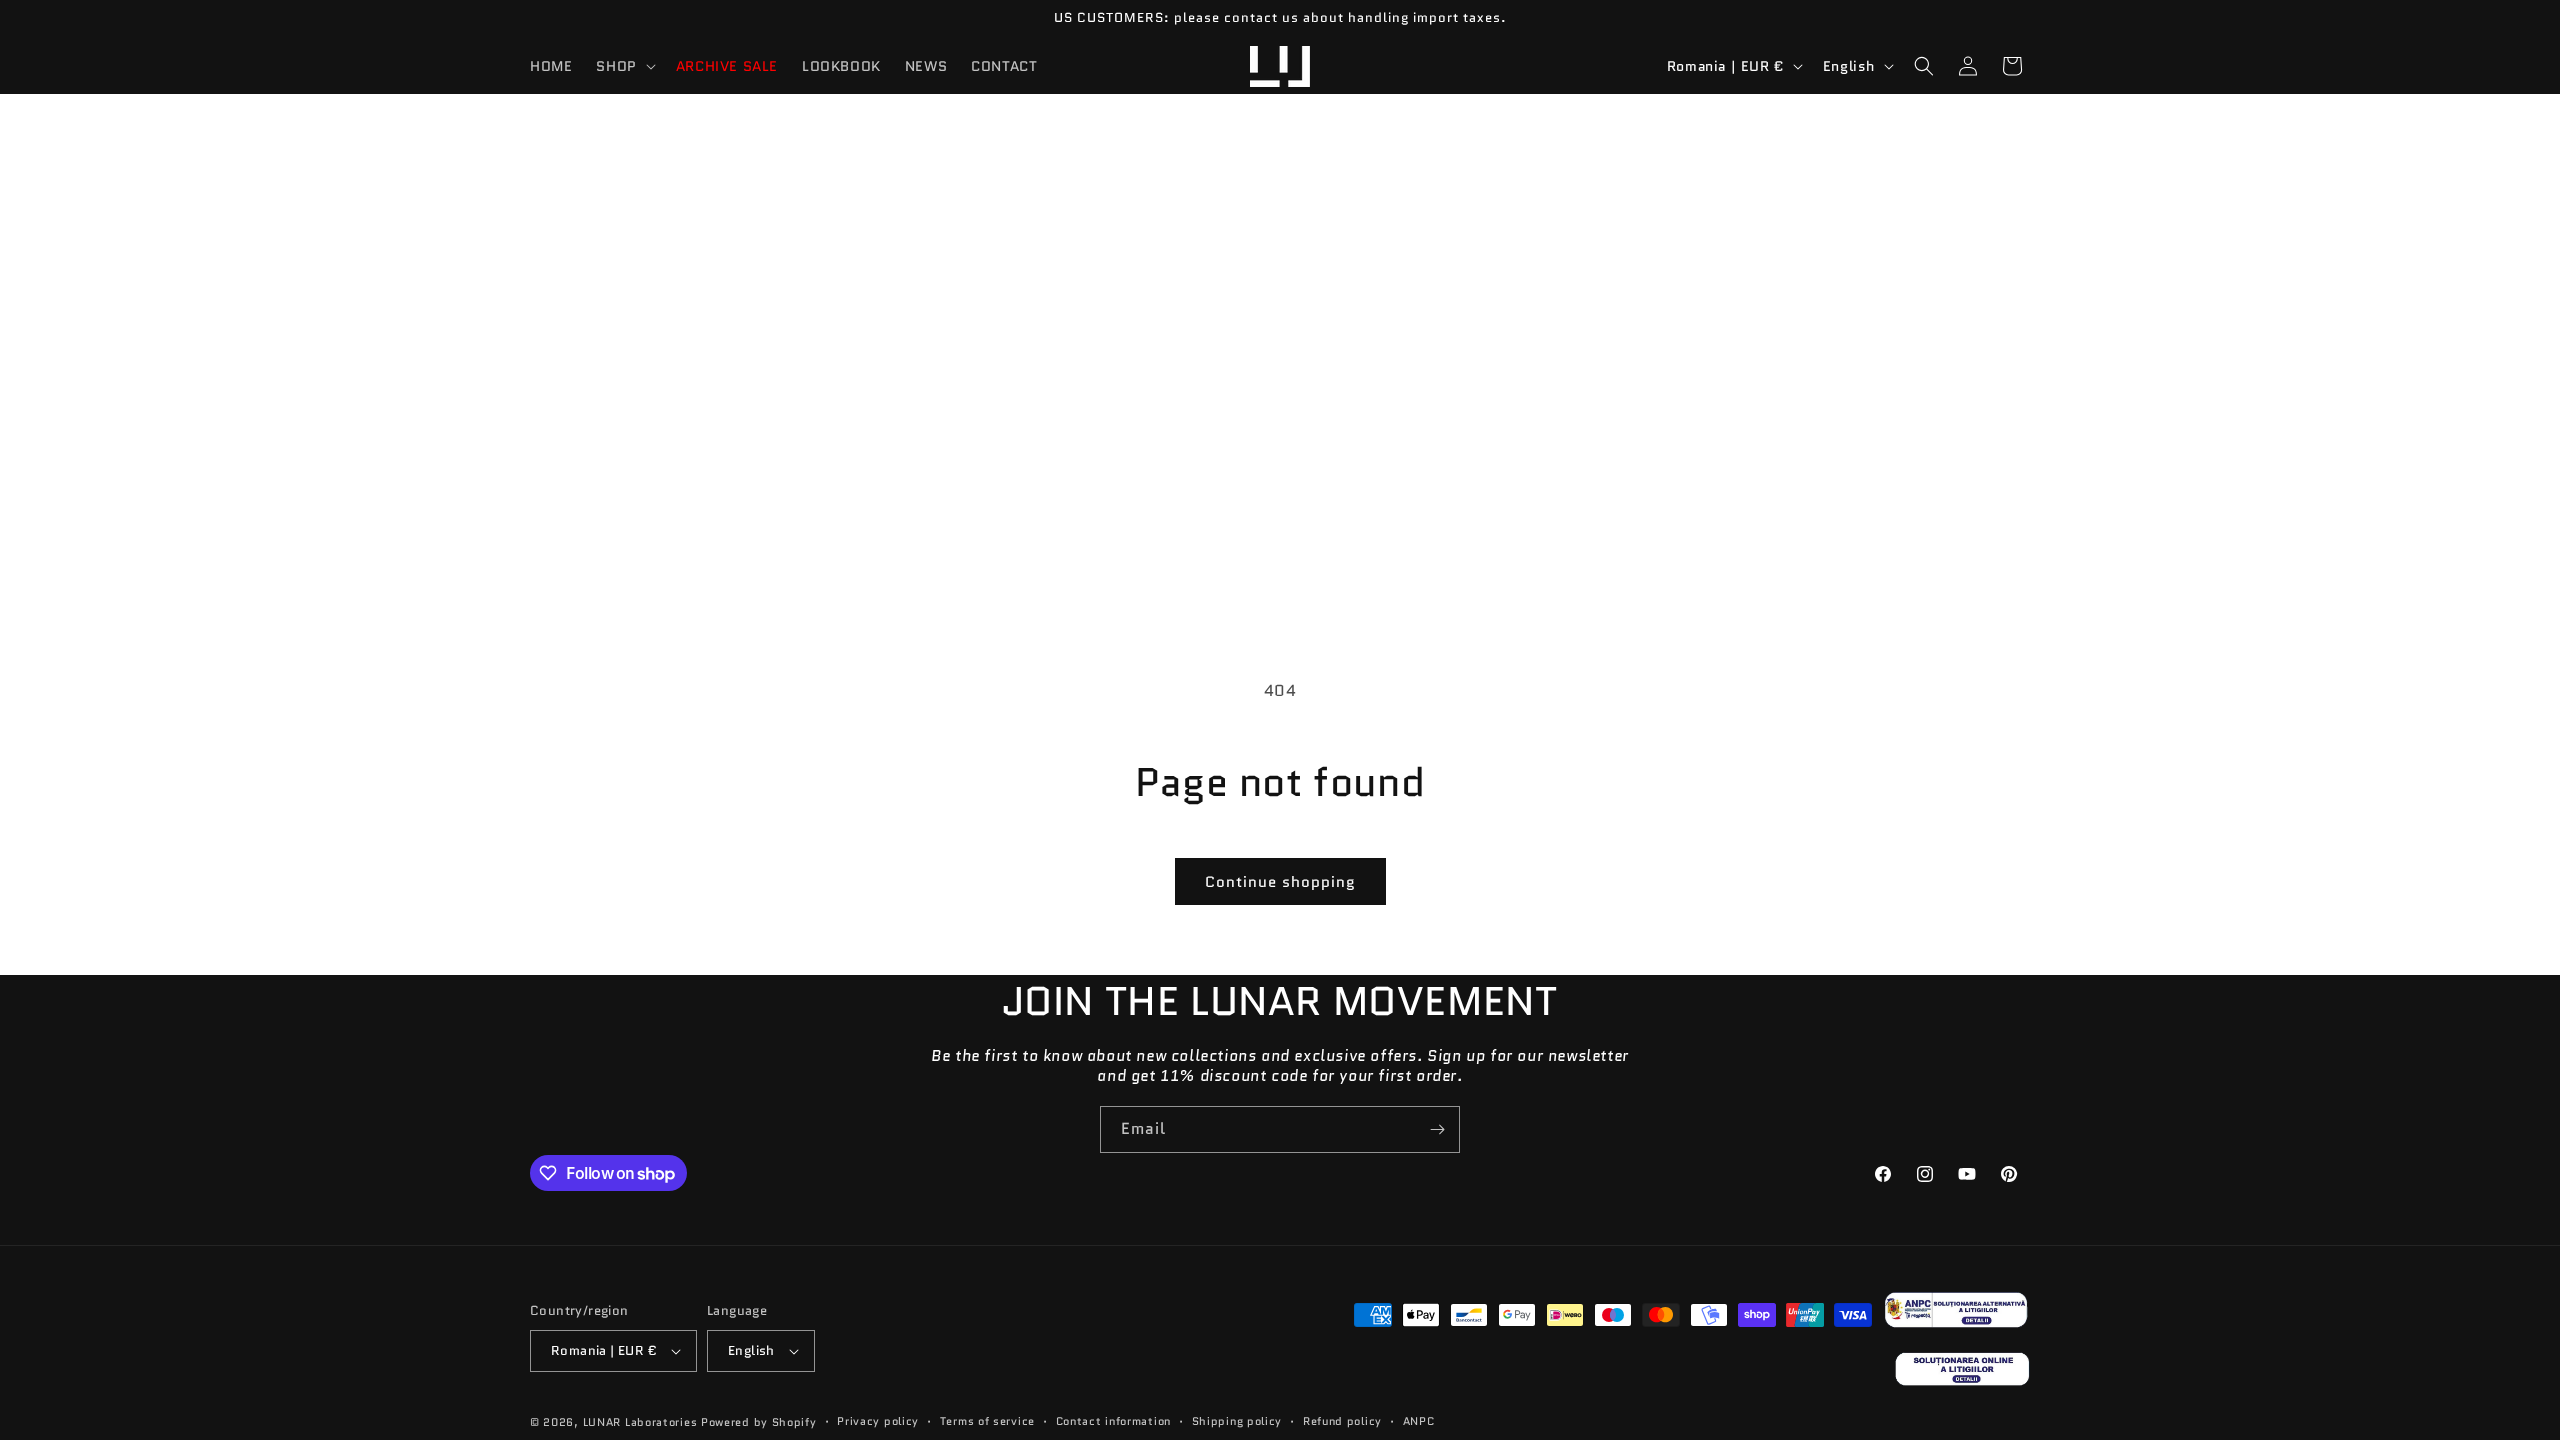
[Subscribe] (1437, 1129)
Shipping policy (1237, 1421)
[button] (623, 66)
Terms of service (987, 1421)
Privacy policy (878, 1421)
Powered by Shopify (759, 1422)
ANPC (1419, 1421)
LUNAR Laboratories (640, 1422)
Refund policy (1342, 1421)
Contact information (1113, 1421)
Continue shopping (1280, 882)
